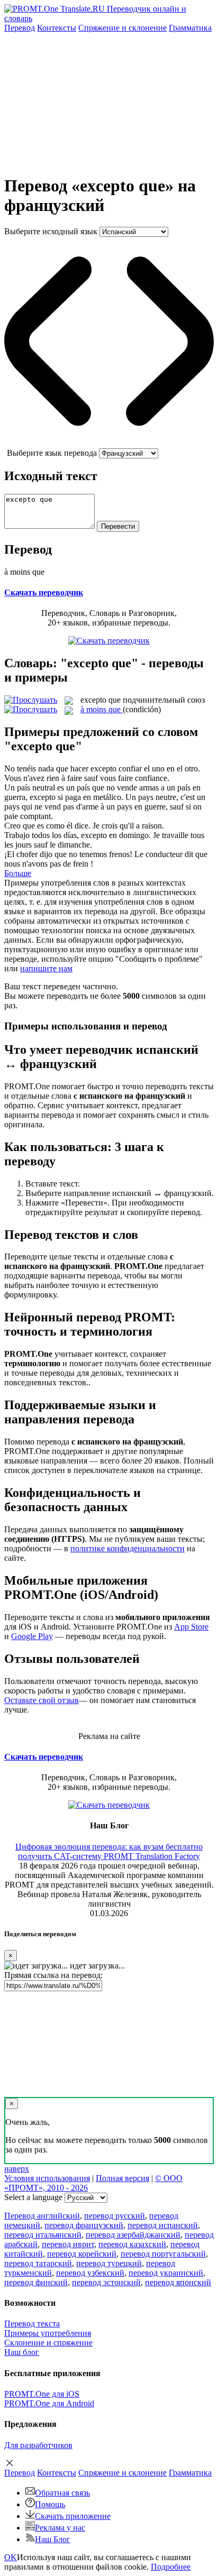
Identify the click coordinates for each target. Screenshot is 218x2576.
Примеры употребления (48, 2333)
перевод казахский (132, 2244)
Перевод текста (32, 2324)
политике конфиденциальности (128, 1548)
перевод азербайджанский (133, 2235)
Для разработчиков (38, 2445)
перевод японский (178, 2282)
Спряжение (122, 28)
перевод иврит (68, 2244)
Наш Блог (53, 2539)
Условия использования (47, 2178)
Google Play (32, 1636)
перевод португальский (163, 2254)
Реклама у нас (60, 2528)
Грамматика (190, 28)
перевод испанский (163, 2225)
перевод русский (115, 2216)
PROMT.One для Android (49, 2403)
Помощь (50, 2504)
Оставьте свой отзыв (42, 1700)
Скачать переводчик (44, 592)
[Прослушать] (31, 700)
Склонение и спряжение (48, 2343)
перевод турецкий (109, 2263)
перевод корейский (82, 2254)
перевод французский (84, 2225)
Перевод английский (42, 2216)
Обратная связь (62, 2493)
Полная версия (122, 2178)
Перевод (20, 28)
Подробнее (171, 2567)
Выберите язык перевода (52, 453)
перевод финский (36, 2282)
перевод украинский (166, 2273)
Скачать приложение (73, 2516)
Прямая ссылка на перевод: (53, 1975)
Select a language (33, 2197)
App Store (191, 1627)
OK (11, 2557)
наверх (17, 2169)
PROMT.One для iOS (42, 2394)
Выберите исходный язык (51, 231)
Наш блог (22, 2352)
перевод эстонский (106, 2282)
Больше (18, 873)
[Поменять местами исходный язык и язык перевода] (109, 443)
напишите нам (46, 968)
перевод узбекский (90, 2273)
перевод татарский (38, 2263)
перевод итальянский (43, 2235)
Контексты (57, 28)
